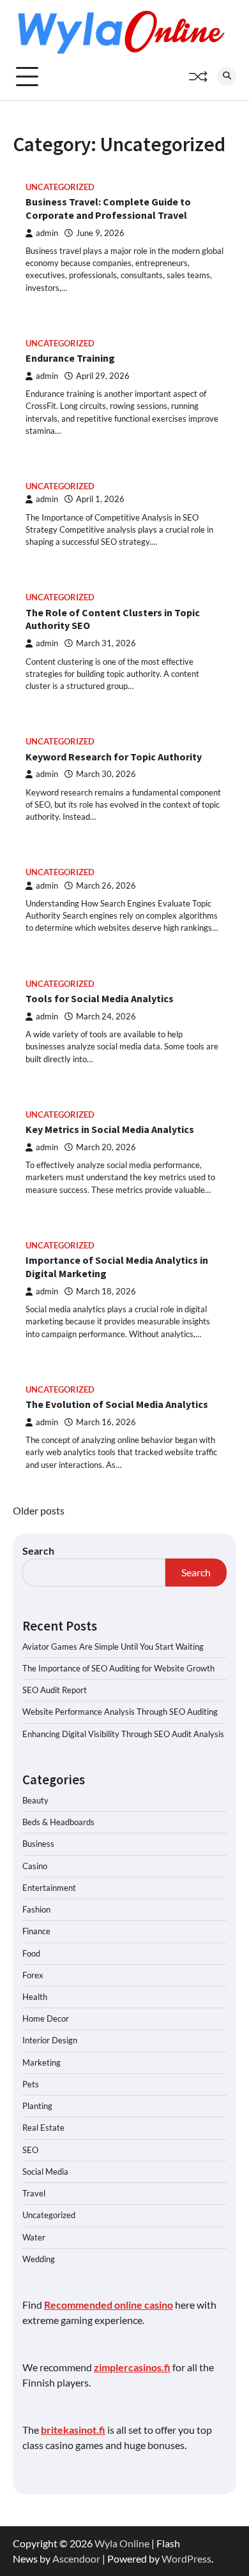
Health (35, 1997)
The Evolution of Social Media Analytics (117, 1404)
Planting (37, 2106)
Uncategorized (60, 187)
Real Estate (43, 2128)
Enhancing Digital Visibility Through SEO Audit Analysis (123, 1734)
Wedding (39, 2259)
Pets (31, 2084)
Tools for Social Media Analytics (100, 998)
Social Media (45, 2172)
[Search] (227, 77)
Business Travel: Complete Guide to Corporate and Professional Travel (108, 208)
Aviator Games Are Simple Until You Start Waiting (113, 1647)
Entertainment (49, 1888)
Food (31, 1953)
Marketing (41, 2062)
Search (38, 1551)
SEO (30, 2150)
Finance (36, 1931)
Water (34, 2237)
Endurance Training (70, 358)
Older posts (39, 1510)
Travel (34, 2193)
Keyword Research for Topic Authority (114, 757)
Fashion (36, 1909)
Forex (33, 1975)
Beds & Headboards (58, 1822)
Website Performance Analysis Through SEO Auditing (120, 1712)
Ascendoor (76, 2558)
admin (47, 233)
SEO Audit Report (55, 1690)
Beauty (35, 1800)
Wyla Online (122, 2543)
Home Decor (46, 2018)
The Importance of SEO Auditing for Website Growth (118, 1668)
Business (38, 1844)
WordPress (186, 2558)
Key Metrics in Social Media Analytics (110, 1129)
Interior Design (50, 2040)
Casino (35, 1866)
